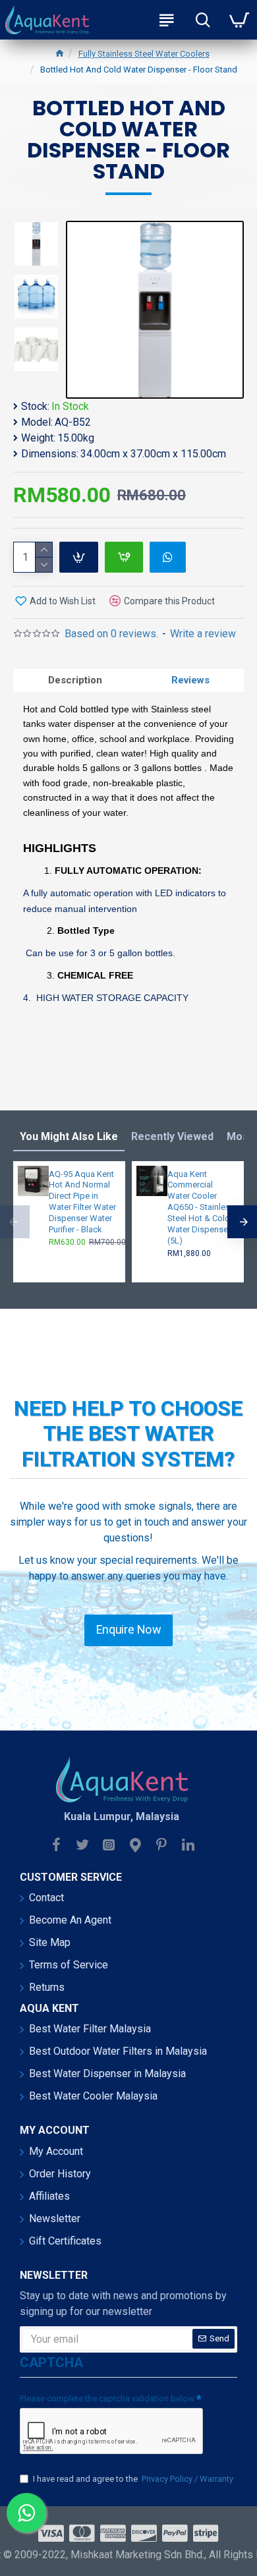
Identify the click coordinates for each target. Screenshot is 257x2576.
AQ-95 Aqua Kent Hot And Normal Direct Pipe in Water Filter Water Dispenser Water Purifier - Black (82, 1202)
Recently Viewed (172, 1136)
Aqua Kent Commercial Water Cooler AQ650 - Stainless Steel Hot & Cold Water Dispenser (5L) (201, 1207)
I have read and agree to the (133, 2479)
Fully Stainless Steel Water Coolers (144, 54)
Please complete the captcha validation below (107, 2398)
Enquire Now (128, 1630)
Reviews (190, 680)
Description (75, 680)
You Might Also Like (69, 1136)
